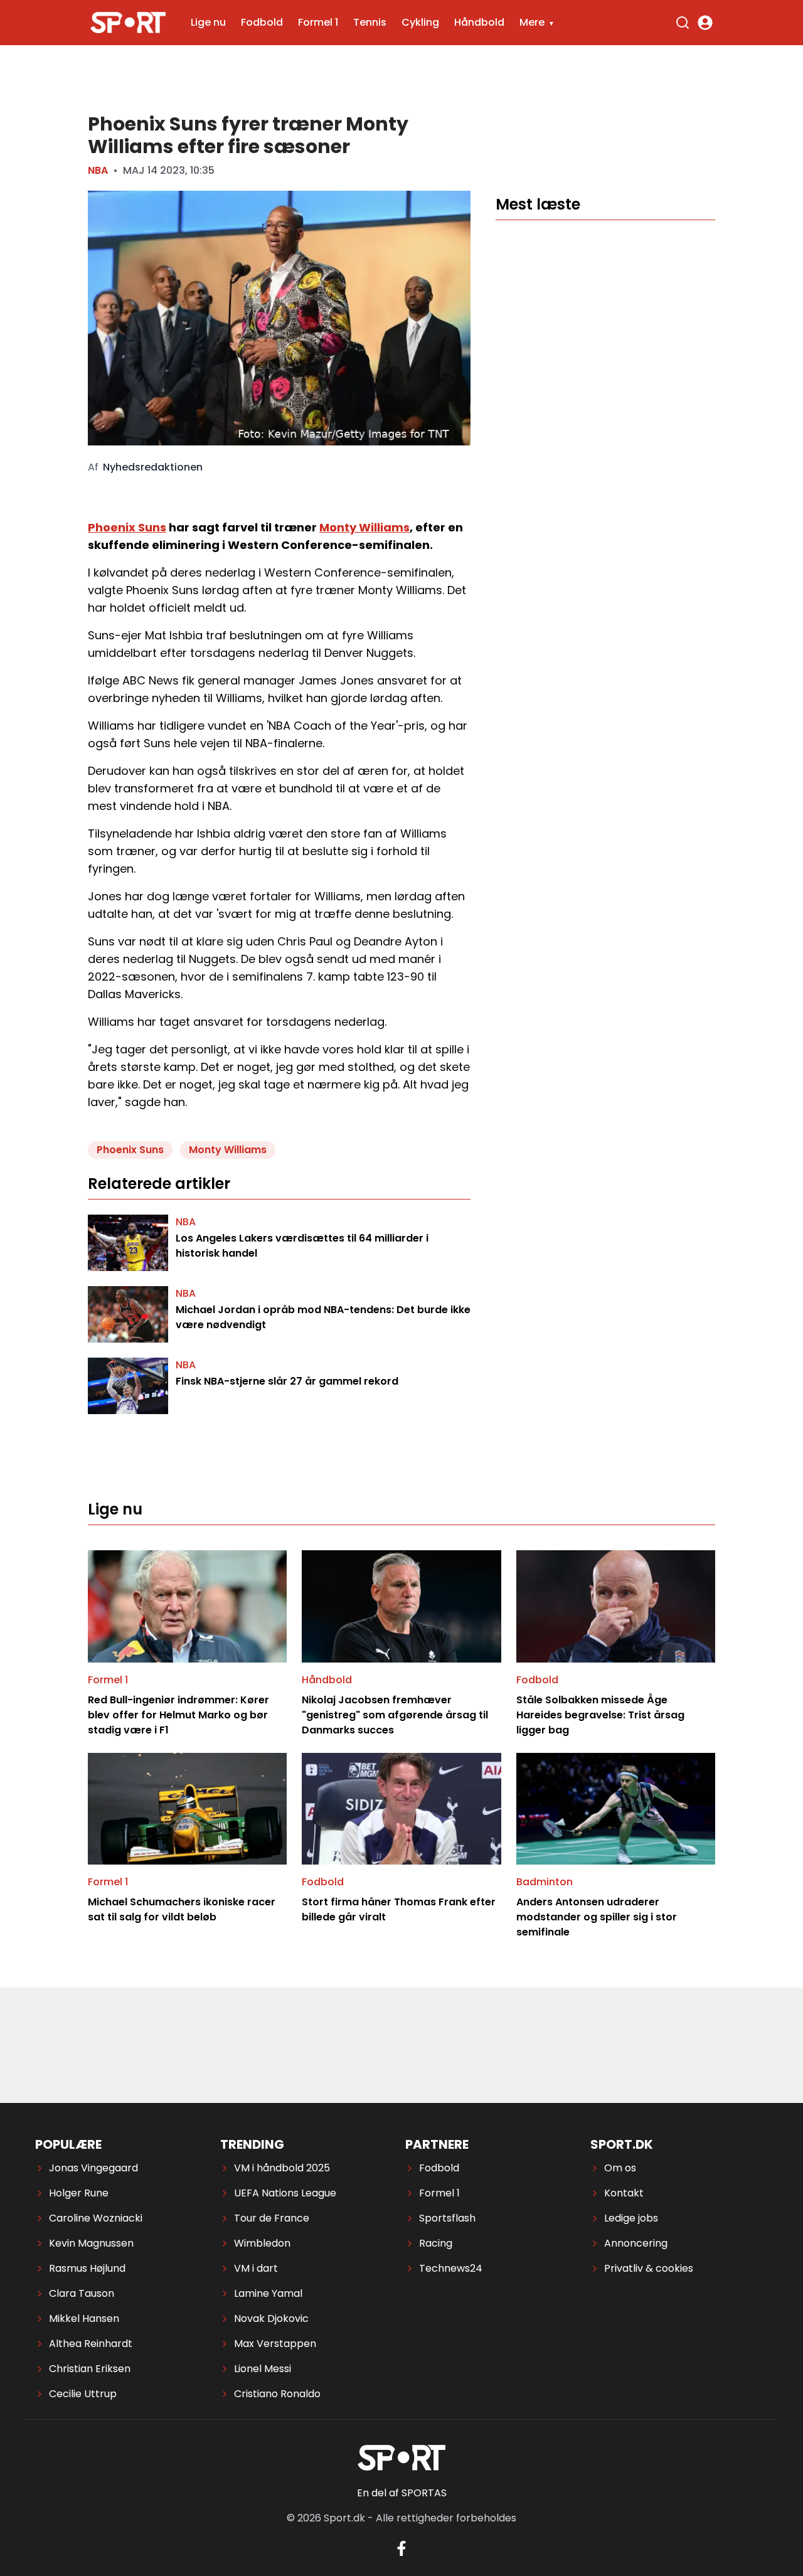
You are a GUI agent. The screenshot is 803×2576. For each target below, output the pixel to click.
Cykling (420, 22)
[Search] (683, 23)
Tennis (370, 22)
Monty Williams (364, 527)
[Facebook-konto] (401, 2548)
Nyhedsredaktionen (153, 467)
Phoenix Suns (127, 527)
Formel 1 (318, 22)
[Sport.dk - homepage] (128, 23)
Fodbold (262, 22)
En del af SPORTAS (402, 2493)
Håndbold (479, 22)
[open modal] (705, 23)
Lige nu (208, 22)
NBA (98, 170)
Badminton (545, 1882)
